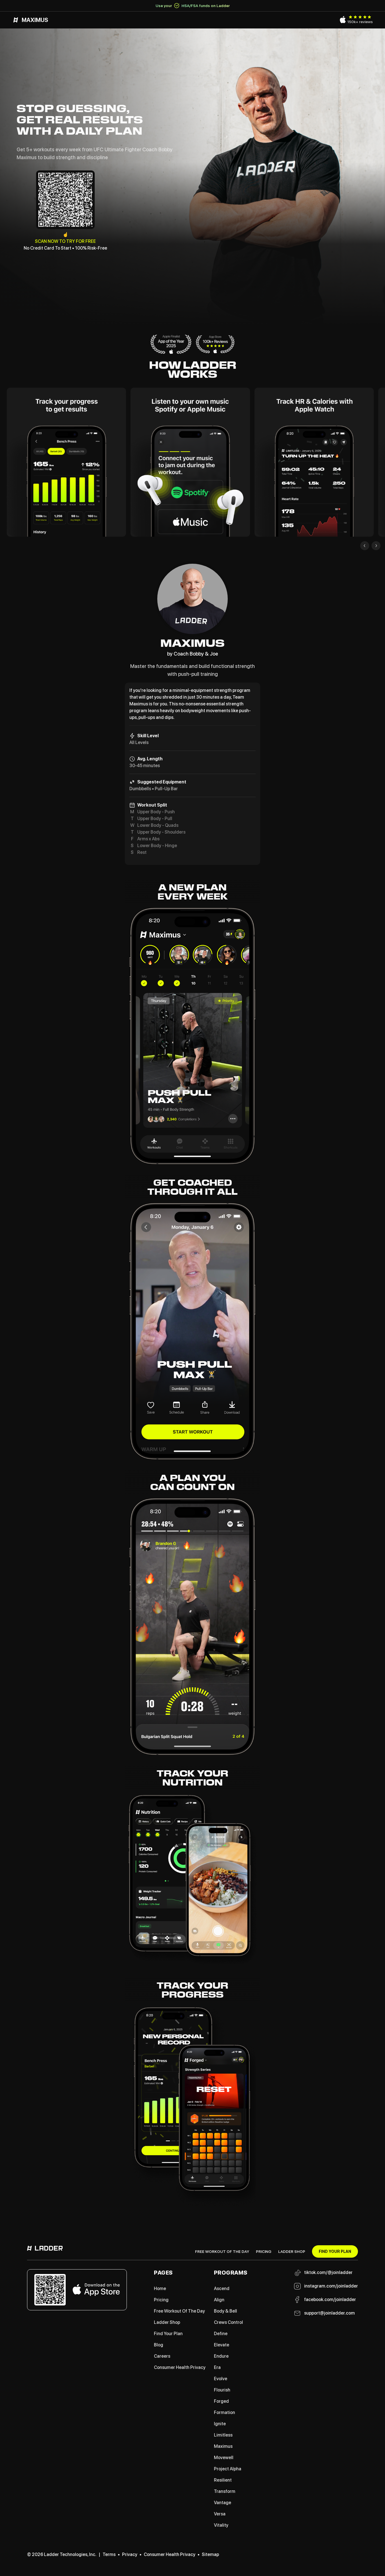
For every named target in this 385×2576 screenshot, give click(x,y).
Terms (109, 2554)
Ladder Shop (292, 2251)
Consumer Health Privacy (170, 2554)
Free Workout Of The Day (222, 2251)
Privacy (130, 2554)
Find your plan (335, 2251)
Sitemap (210, 2554)
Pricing (264, 2251)
